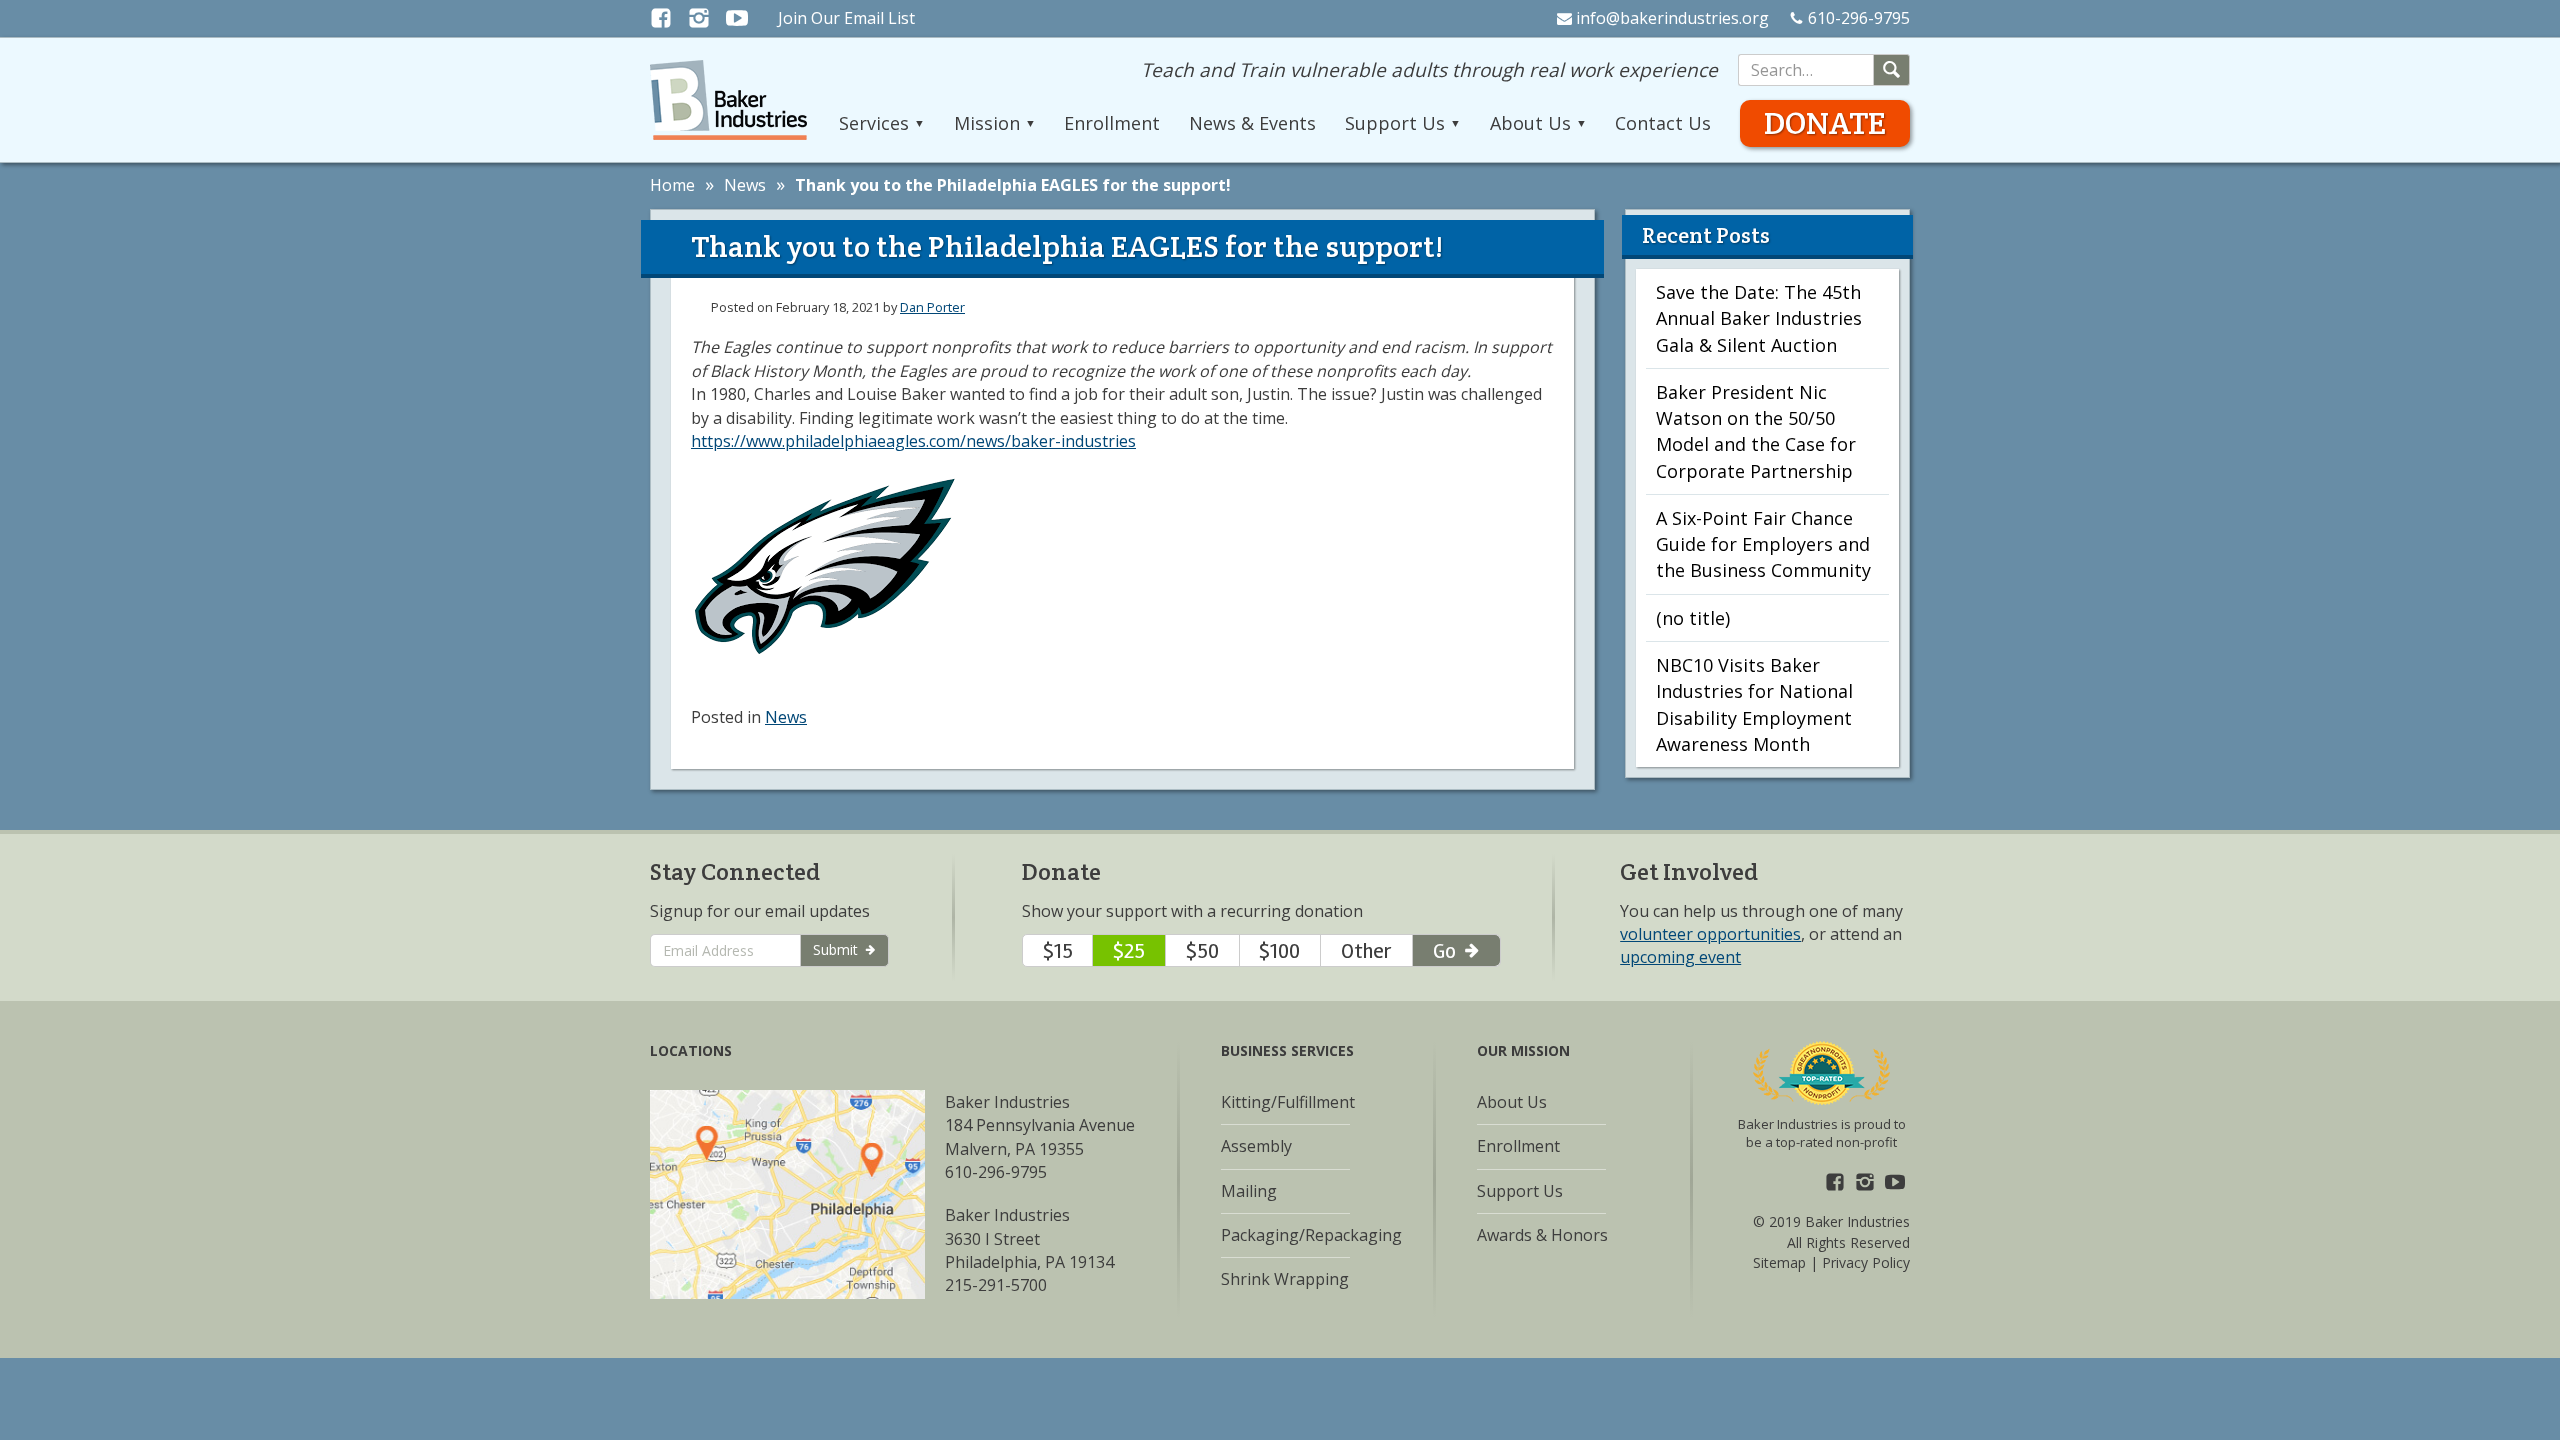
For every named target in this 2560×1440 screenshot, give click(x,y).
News (745, 185)
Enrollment (1112, 123)
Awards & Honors (1542, 1235)
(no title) (1693, 618)
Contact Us (1663, 123)
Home (672, 185)
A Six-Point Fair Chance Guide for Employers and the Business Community (1763, 544)
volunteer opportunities (1710, 934)
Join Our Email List (846, 18)
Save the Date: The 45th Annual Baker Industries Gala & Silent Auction (1759, 318)
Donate (1825, 122)
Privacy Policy (1866, 1262)
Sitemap (1779, 1262)
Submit (837, 949)
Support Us (1520, 1191)
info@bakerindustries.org (1672, 18)
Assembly (1256, 1146)
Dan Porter (932, 307)
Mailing (1249, 1191)
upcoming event (1680, 957)
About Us (1512, 1102)
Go (1447, 951)
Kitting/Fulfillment (1288, 1102)
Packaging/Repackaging (1311, 1235)
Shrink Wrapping (1285, 1279)
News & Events (1252, 123)
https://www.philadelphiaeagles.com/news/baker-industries (913, 441)
